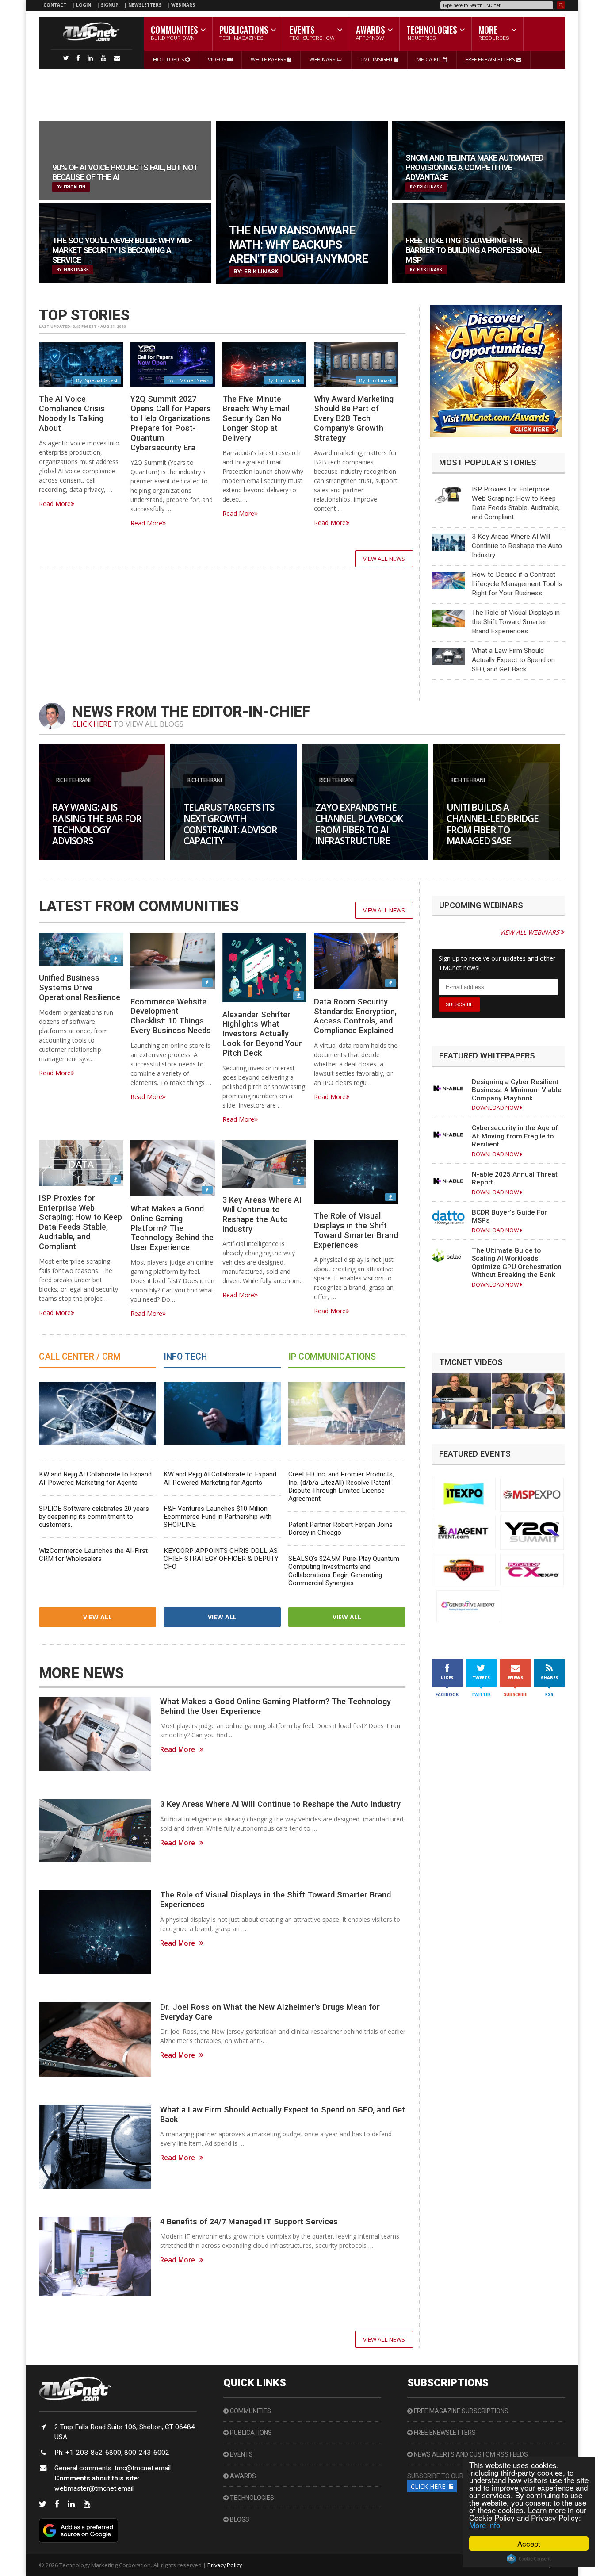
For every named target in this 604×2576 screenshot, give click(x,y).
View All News (384, 559)
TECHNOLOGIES (251, 2498)
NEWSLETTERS (145, 5)
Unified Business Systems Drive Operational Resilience (80, 987)
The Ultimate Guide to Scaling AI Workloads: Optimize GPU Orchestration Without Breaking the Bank (517, 1263)
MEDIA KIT (430, 59)
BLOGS (239, 2519)
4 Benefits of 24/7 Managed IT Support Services (249, 2221)
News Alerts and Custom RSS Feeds (470, 2454)
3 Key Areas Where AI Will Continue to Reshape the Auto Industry (517, 546)
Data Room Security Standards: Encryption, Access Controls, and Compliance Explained (355, 1016)
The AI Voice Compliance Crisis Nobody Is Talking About (72, 413)
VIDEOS (218, 59)
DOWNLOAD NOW (496, 1108)
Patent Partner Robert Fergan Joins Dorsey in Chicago (340, 1529)
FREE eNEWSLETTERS (491, 59)
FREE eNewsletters (444, 2433)
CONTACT (55, 5)
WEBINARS (183, 5)
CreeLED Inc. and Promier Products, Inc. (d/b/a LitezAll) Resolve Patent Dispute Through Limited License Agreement (341, 1486)
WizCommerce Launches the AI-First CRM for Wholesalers (93, 1555)
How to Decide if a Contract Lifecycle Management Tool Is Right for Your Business (517, 584)
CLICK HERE (92, 724)
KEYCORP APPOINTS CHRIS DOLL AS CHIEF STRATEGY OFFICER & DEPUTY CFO (221, 1559)
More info (485, 2525)
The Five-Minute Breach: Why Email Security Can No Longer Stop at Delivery (256, 418)
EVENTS (241, 2454)
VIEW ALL (97, 1617)
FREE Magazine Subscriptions (461, 2411)
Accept (529, 2543)
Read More (55, 504)
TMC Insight (377, 59)
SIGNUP (110, 5)
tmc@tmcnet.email (143, 2468)
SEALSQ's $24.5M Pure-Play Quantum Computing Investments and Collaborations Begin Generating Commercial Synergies (344, 1571)
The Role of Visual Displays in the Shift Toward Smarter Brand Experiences (516, 622)
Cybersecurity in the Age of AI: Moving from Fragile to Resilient (515, 1136)
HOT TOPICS (169, 59)
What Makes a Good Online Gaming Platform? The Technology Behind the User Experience (172, 1228)
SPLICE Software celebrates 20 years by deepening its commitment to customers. (94, 1517)
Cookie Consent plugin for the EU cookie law (529, 2559)
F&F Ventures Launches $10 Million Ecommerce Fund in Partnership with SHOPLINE (218, 1517)
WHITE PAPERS (269, 59)
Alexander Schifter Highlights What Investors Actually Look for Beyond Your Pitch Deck (262, 1034)
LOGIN (84, 5)
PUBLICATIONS (250, 2433)
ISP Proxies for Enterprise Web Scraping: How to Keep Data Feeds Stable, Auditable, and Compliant (80, 1222)
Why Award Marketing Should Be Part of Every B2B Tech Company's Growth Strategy (354, 418)
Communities (250, 2411)
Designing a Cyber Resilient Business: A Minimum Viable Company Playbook (517, 1090)
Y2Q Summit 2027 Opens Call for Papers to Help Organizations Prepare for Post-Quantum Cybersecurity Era (171, 423)
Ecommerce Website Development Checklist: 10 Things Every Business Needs (171, 1016)
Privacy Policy (225, 2565)
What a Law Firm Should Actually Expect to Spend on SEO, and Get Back (513, 660)
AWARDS (242, 2476)
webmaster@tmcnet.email (94, 2488)
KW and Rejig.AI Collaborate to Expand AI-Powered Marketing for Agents (95, 1478)
